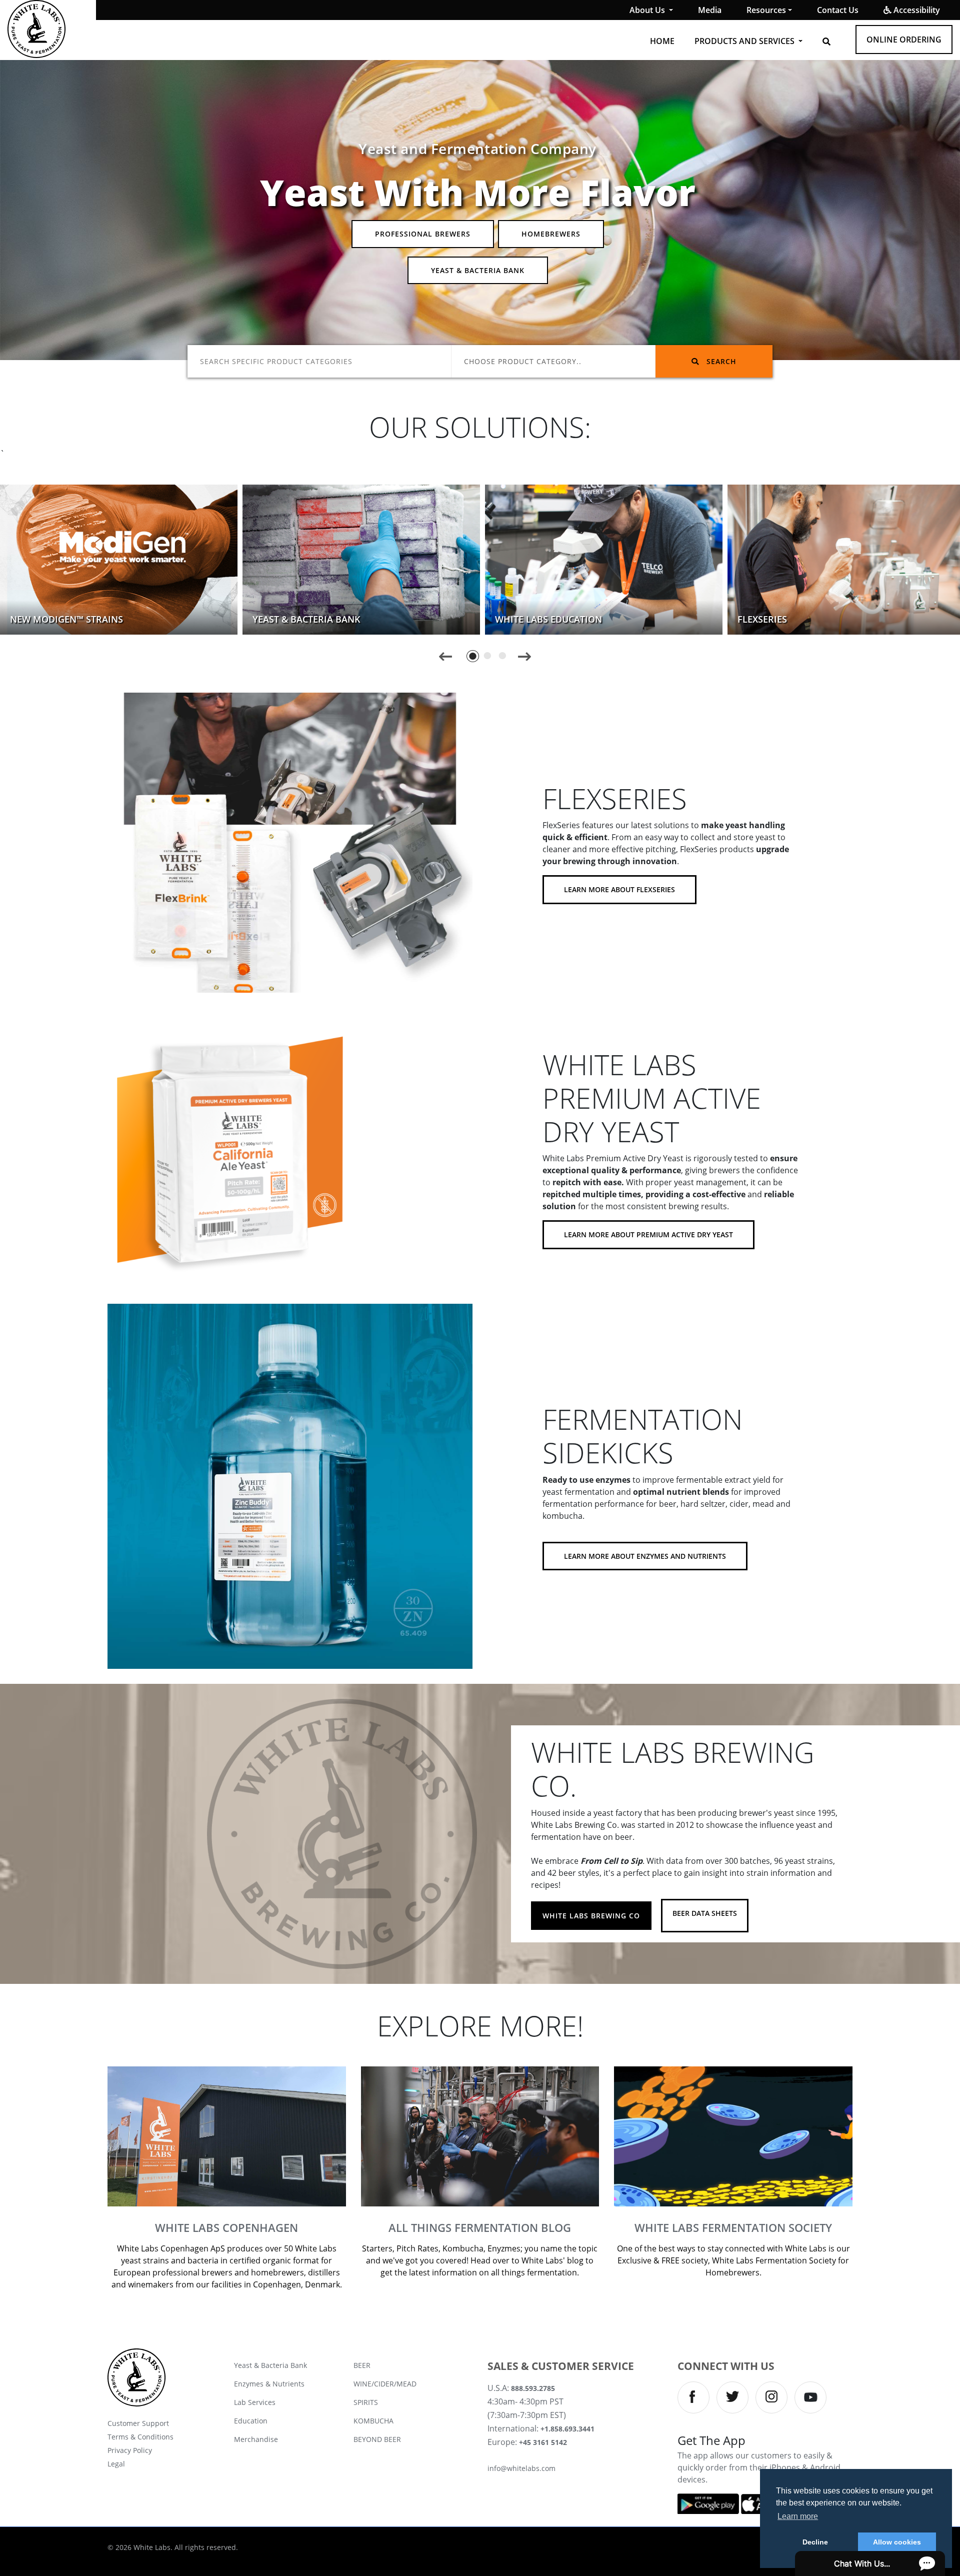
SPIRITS (366, 2402)
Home (662, 41)
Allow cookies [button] (897, 2542)
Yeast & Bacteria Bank (478, 270)
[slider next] (524, 656)
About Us (648, 10)
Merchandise (256, 2439)
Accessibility (916, 10)
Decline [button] (815, 2542)
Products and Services (745, 41)
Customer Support (138, 2423)
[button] (826, 42)
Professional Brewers (423, 234)
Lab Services (255, 2402)
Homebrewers (551, 234)
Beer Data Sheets (705, 1913)
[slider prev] (446, 656)
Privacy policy (130, 2450)
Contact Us (838, 10)
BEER (362, 2365)
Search (720, 361)
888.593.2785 (533, 2388)
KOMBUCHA (373, 2421)
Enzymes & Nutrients (269, 2384)
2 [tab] (488, 656)
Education (251, 2421)
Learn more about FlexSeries (619, 889)
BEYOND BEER (377, 2439)
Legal (116, 2464)
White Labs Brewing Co (591, 1916)
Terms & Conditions (140, 2437)
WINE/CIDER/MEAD (385, 2384)
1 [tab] (473, 656)
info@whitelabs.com (521, 2468)
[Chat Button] (870, 2563)
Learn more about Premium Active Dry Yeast (648, 1234)
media (710, 10)
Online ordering (904, 40)
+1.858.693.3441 (567, 2429)
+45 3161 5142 (543, 2442)
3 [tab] (503, 656)
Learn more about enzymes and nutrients (645, 1556)
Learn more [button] (798, 2516)
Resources (766, 10)
